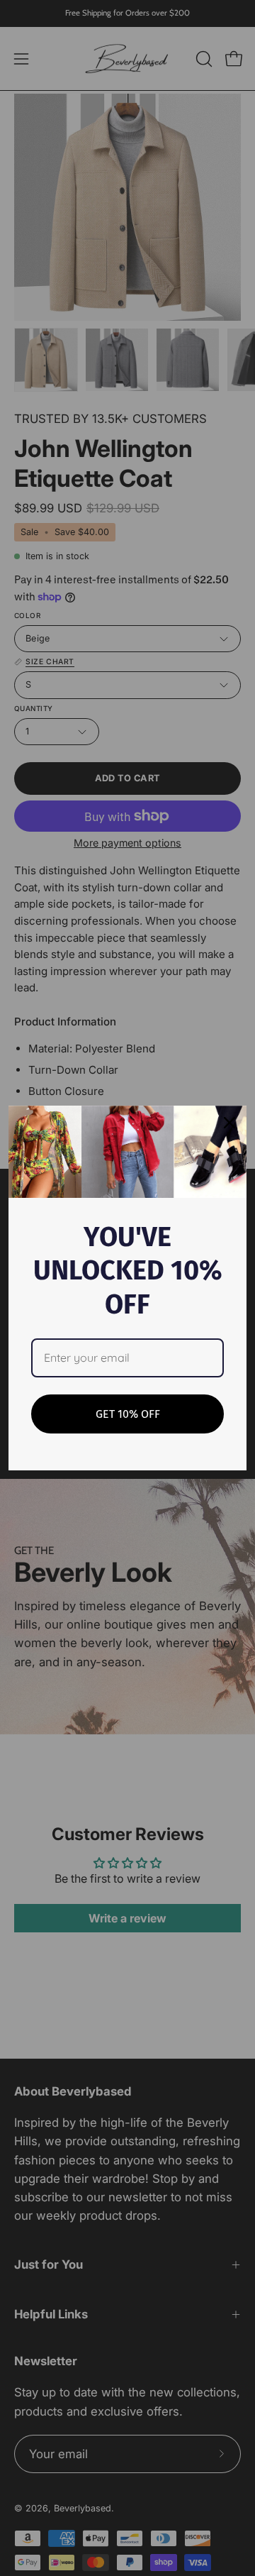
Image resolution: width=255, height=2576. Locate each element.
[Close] (229, 1123)
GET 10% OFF (128, 1414)
